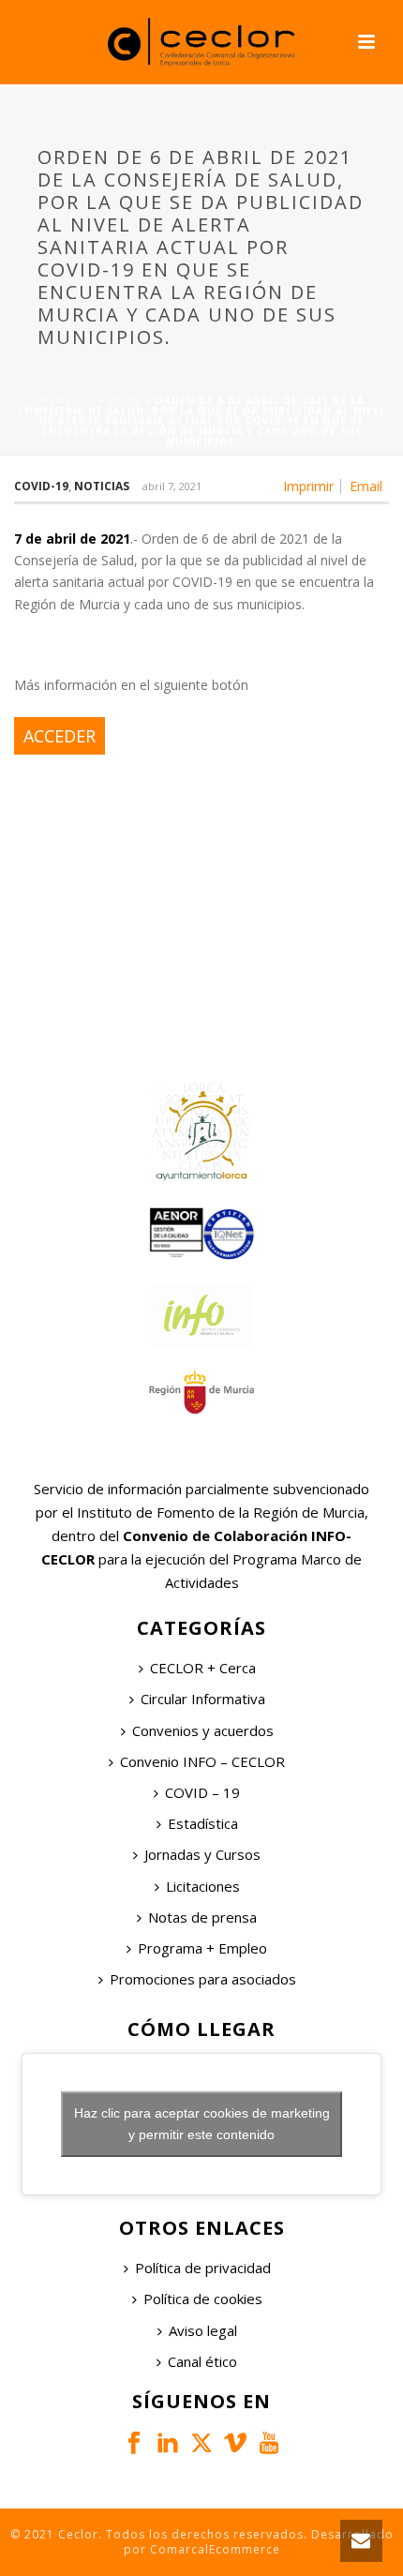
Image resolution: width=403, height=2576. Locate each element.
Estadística (203, 1823)
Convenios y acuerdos (203, 1730)
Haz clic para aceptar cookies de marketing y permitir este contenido (202, 2124)
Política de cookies (203, 2299)
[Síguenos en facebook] (134, 2444)
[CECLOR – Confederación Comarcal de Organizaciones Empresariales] (201, 42)
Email (366, 487)
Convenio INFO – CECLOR (202, 1761)
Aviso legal (203, 2330)
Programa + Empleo (202, 1948)
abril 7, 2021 (172, 486)
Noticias (102, 486)
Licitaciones (203, 1886)
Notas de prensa (202, 1917)
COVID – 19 (202, 1792)
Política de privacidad (203, 2268)
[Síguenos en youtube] (269, 2444)
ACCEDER (60, 736)
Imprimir (308, 487)
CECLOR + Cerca (203, 1668)
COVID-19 (41, 486)
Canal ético (202, 2361)
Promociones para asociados (203, 1979)
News (125, 400)
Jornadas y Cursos (202, 1854)
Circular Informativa (203, 1699)
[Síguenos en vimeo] (235, 2444)
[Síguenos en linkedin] (168, 2444)
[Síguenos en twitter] (201, 2444)
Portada (67, 400)
